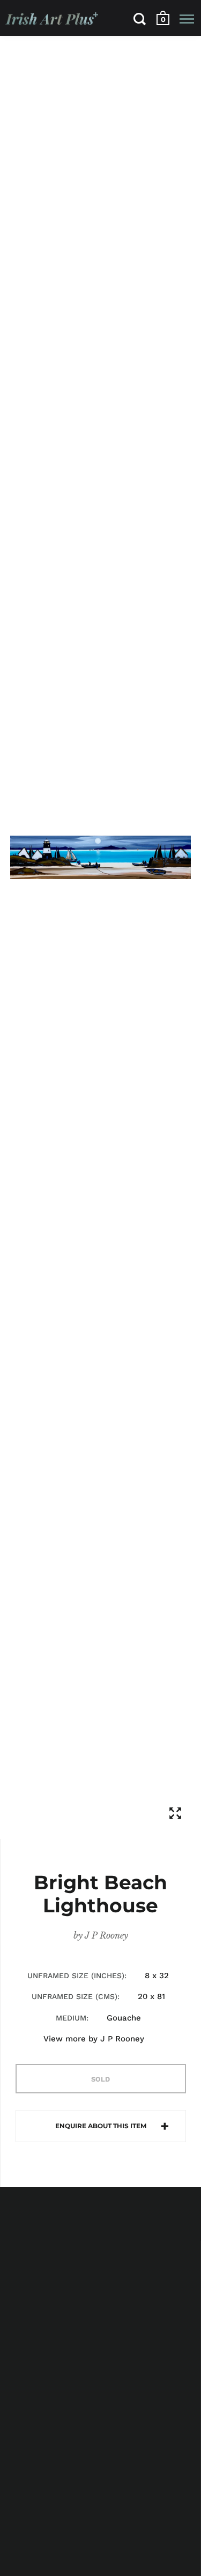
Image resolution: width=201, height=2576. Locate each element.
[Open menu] (187, 19)
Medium (71, 2018)
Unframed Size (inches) (76, 1976)
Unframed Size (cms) (75, 1996)
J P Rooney (106, 1935)
